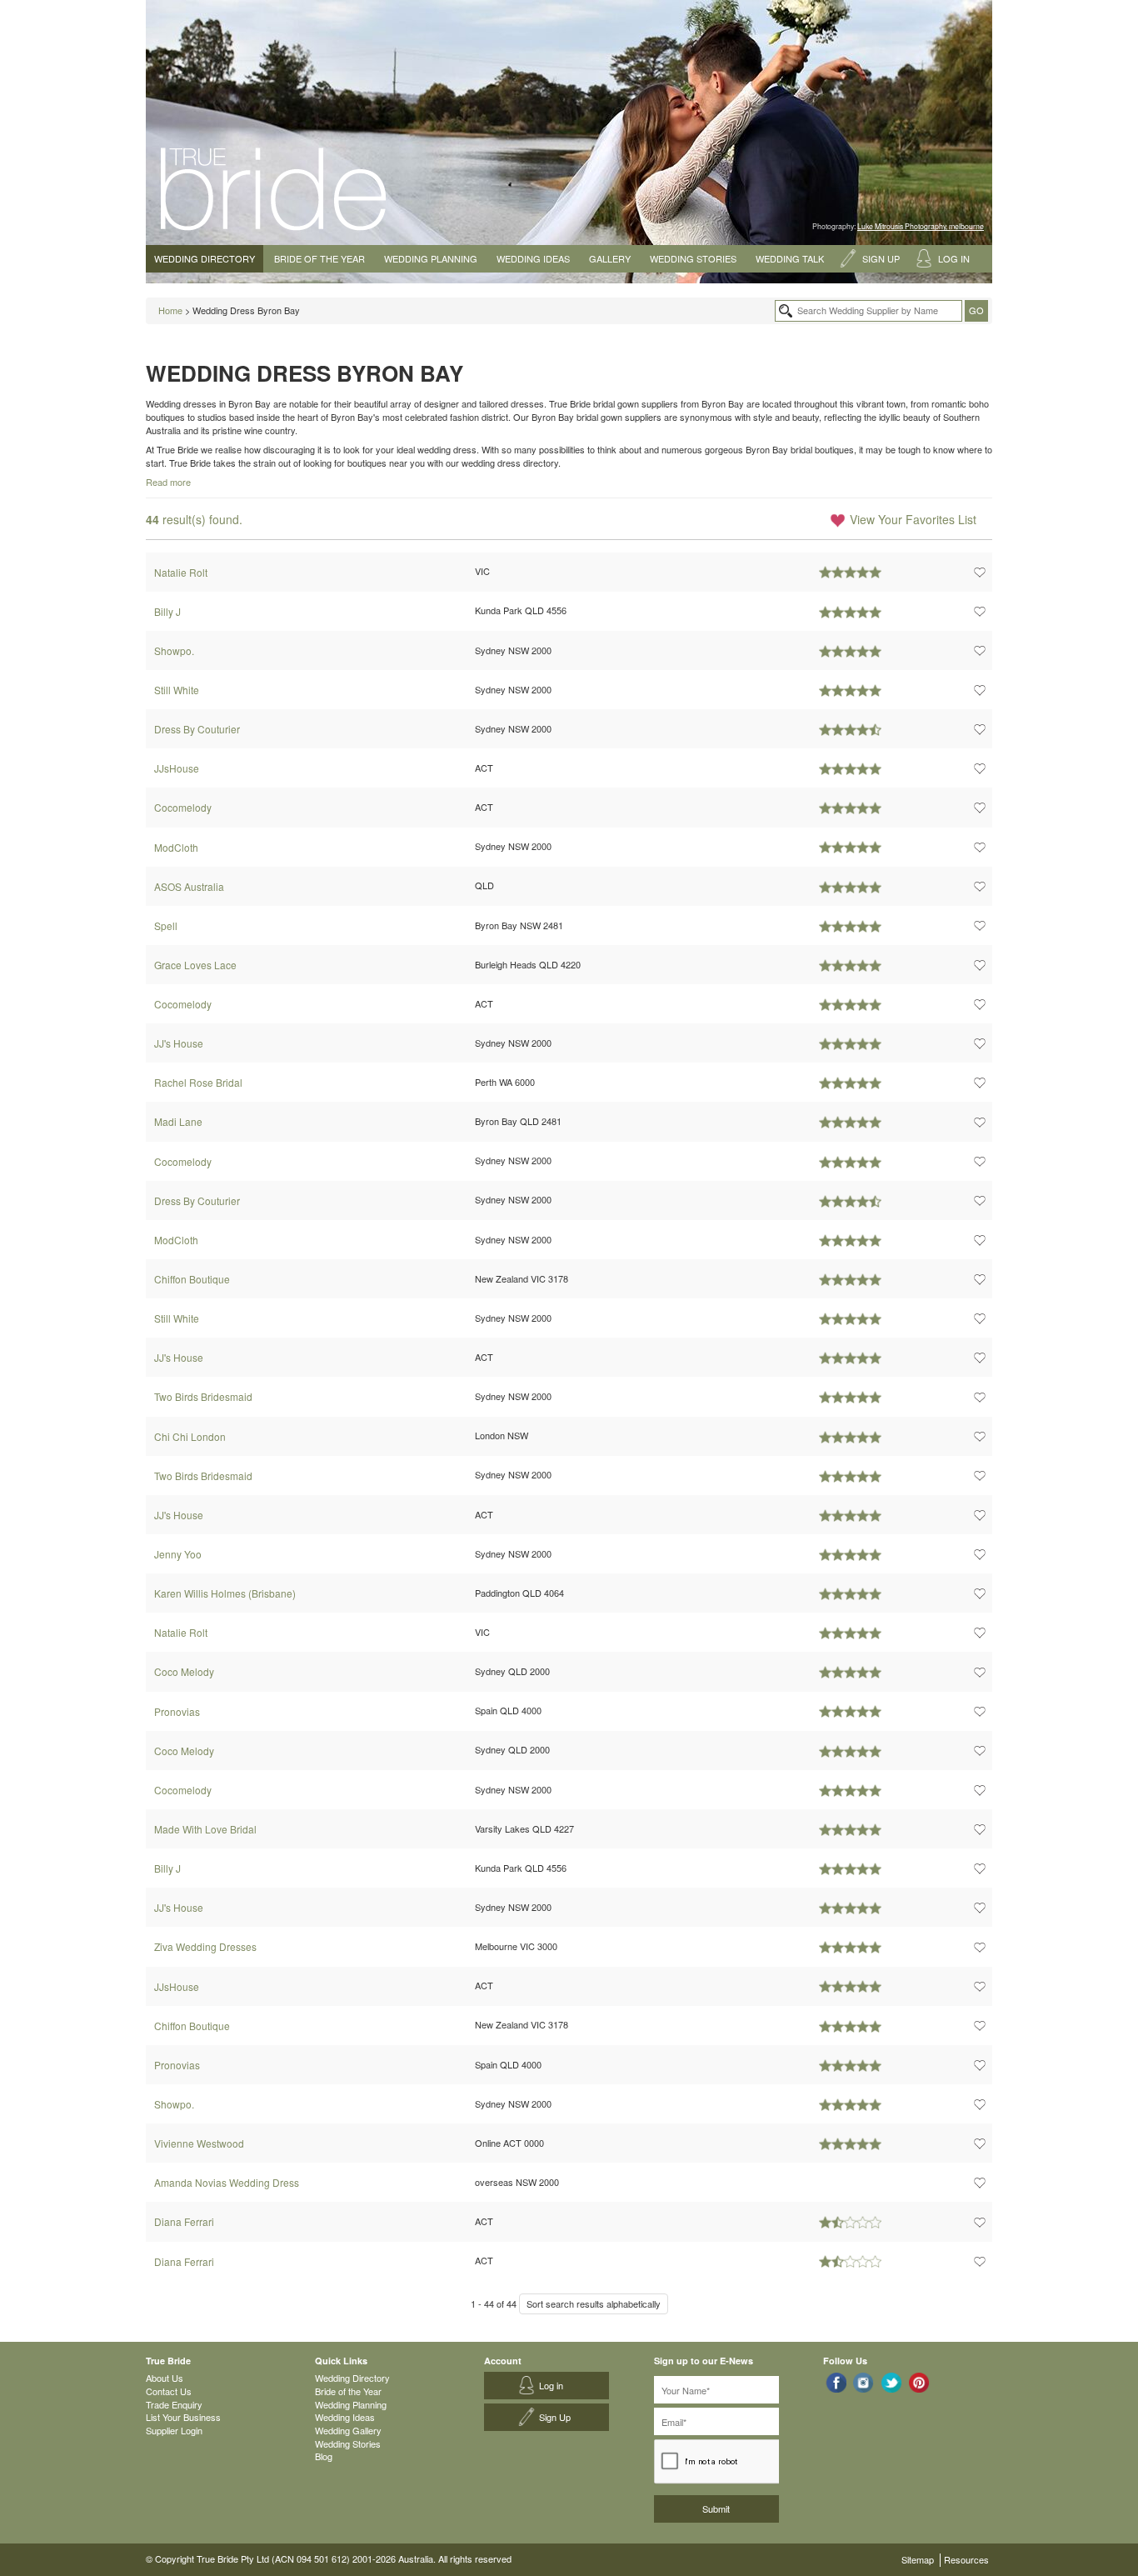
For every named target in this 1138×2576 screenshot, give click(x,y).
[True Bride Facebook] (836, 2382)
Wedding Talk (790, 258)
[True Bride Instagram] (863, 2382)
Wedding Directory (205, 258)
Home (170, 310)
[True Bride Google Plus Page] (919, 2382)
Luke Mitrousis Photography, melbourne (921, 226)
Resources (966, 2559)
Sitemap (918, 2559)
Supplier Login (174, 2430)
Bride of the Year (319, 258)
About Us (165, 2378)
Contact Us (169, 2391)
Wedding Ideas (533, 258)
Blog (324, 2456)
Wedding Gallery (348, 2430)
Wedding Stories (693, 258)
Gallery (610, 258)
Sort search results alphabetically (594, 2303)
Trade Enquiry (174, 2404)
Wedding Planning (431, 258)
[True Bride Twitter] (892, 2382)
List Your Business (183, 2417)
